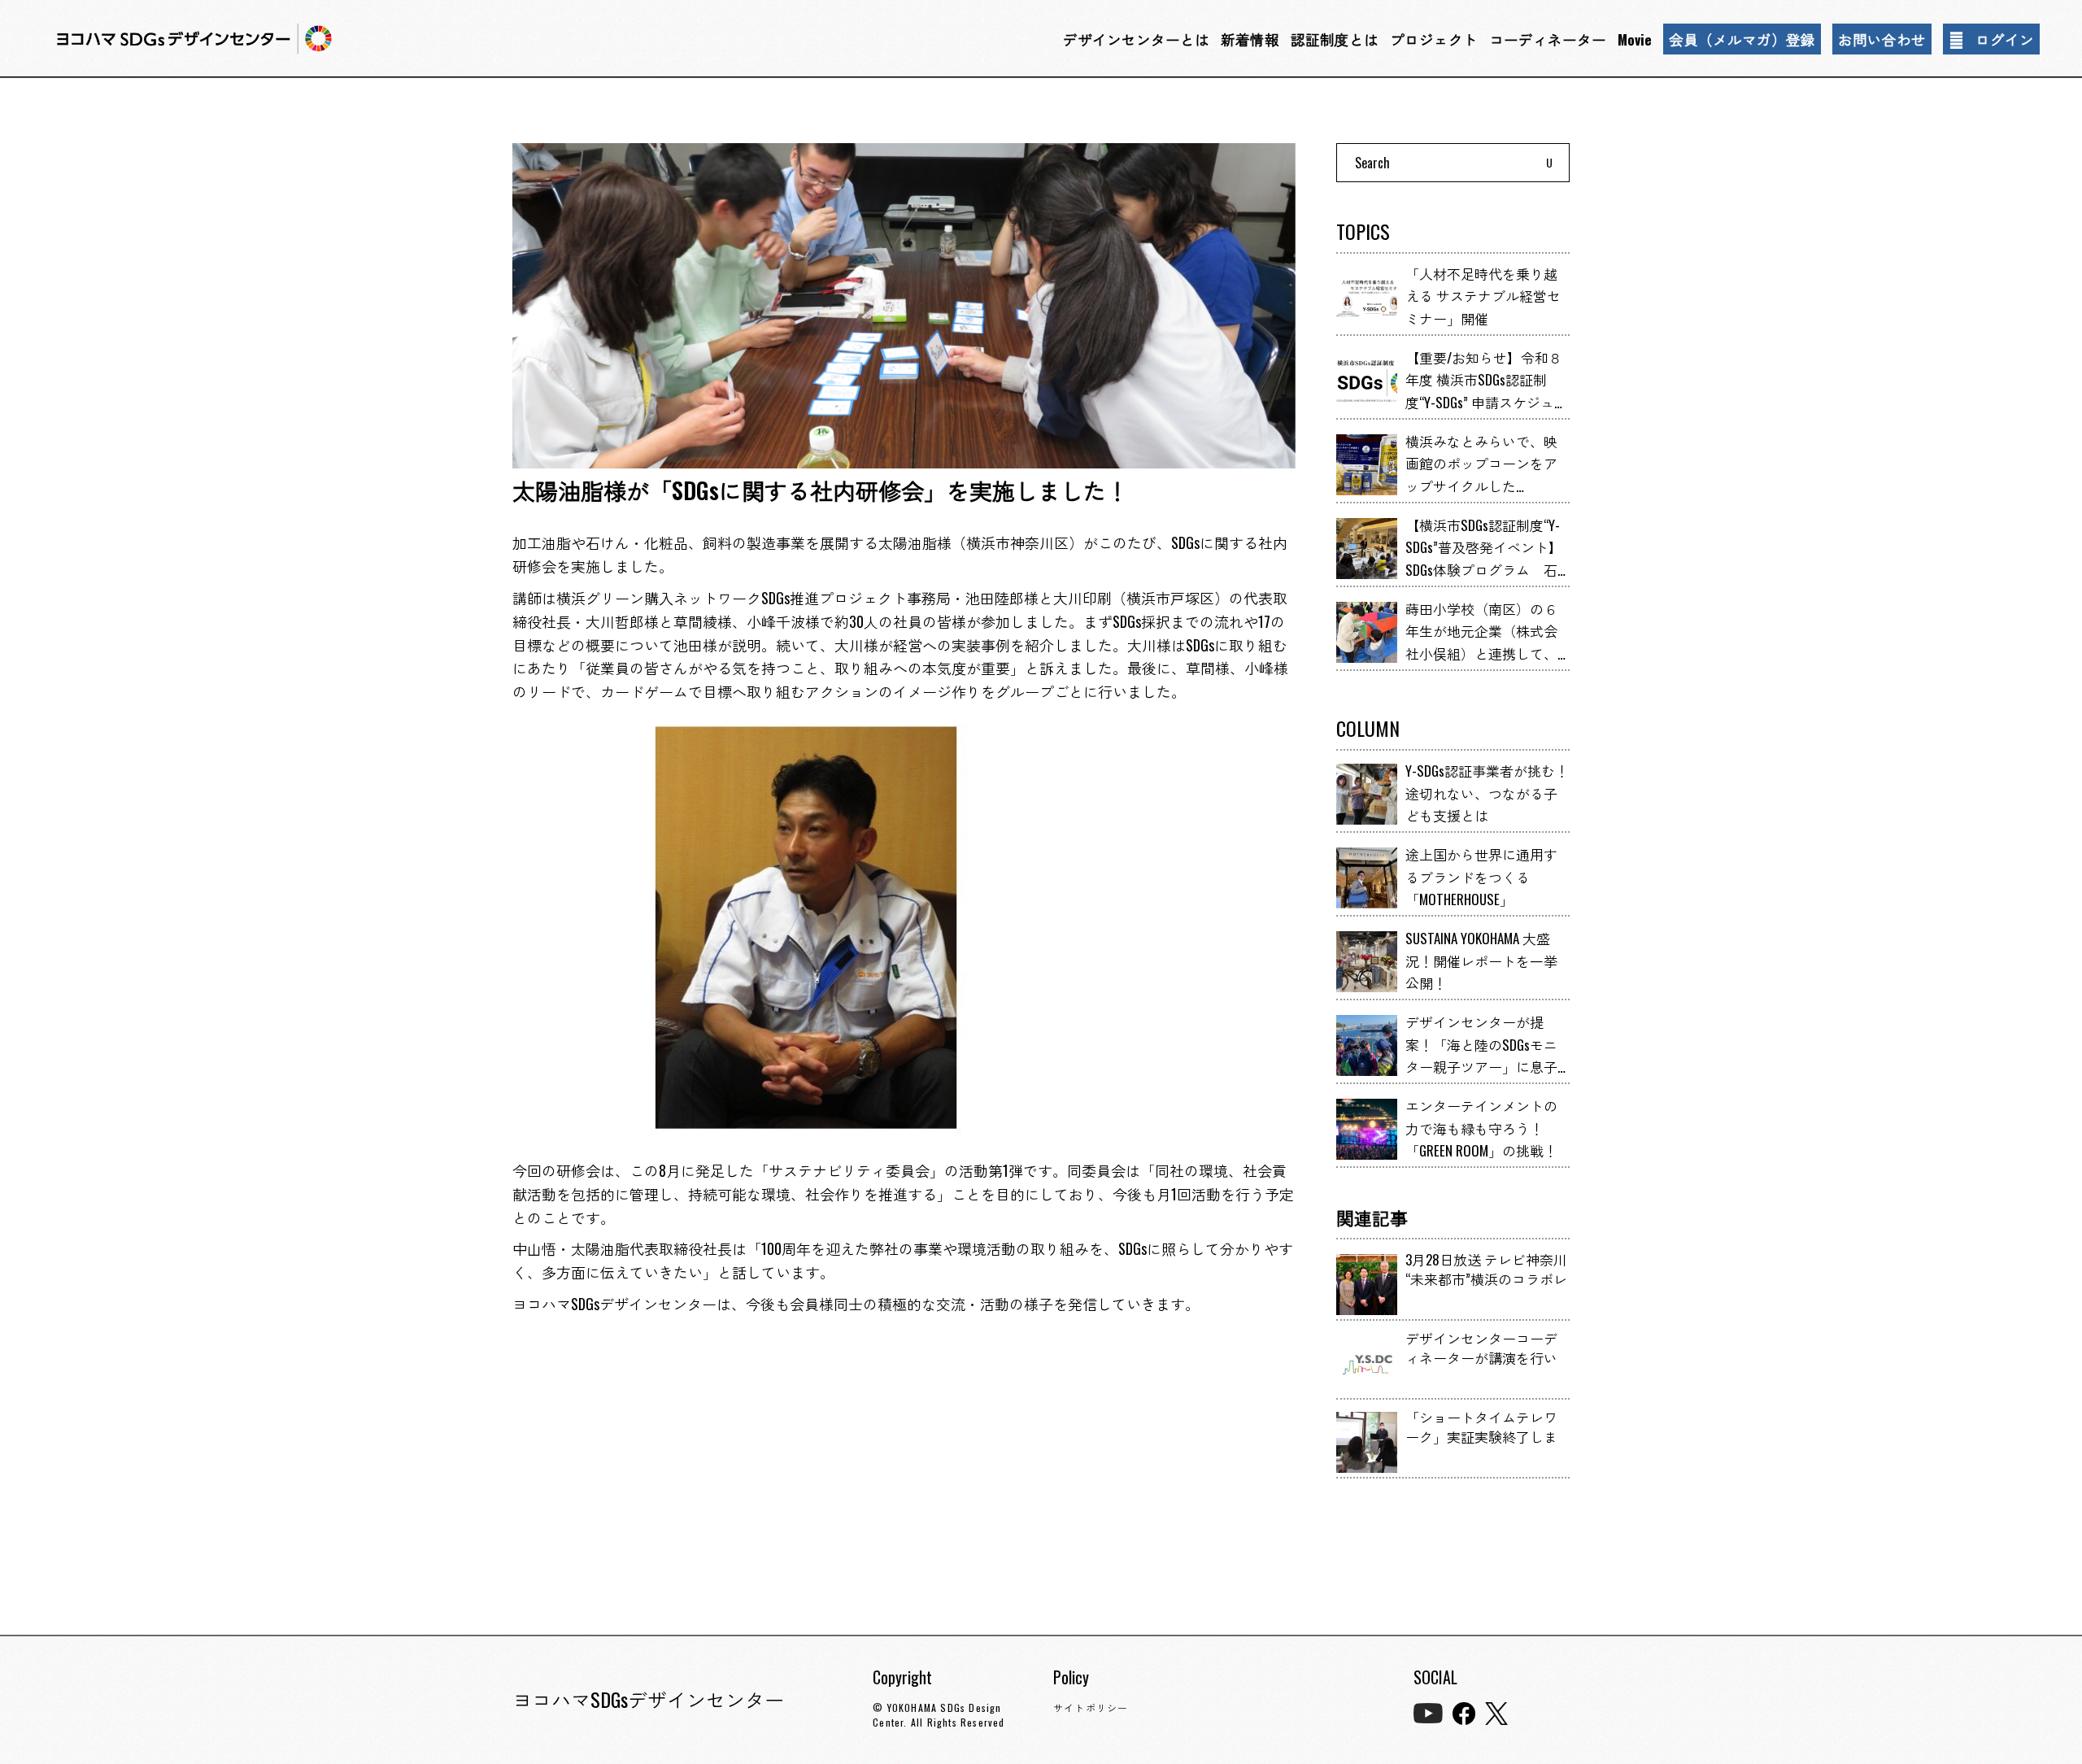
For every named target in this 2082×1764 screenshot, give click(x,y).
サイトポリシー (1091, 1707)
